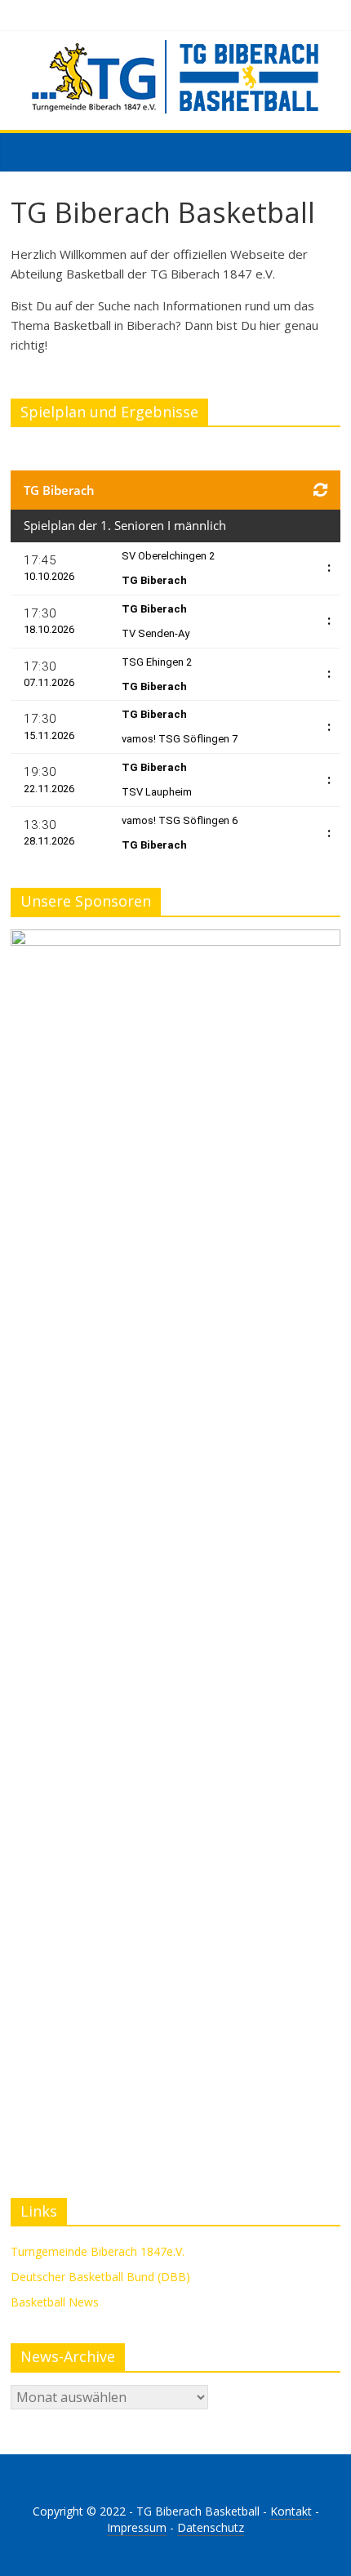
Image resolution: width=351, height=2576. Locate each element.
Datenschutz (211, 2527)
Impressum (137, 2527)
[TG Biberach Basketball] (27, 151)
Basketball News (55, 2302)
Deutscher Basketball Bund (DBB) (100, 2277)
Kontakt (291, 2511)
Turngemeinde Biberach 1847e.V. (98, 2251)
